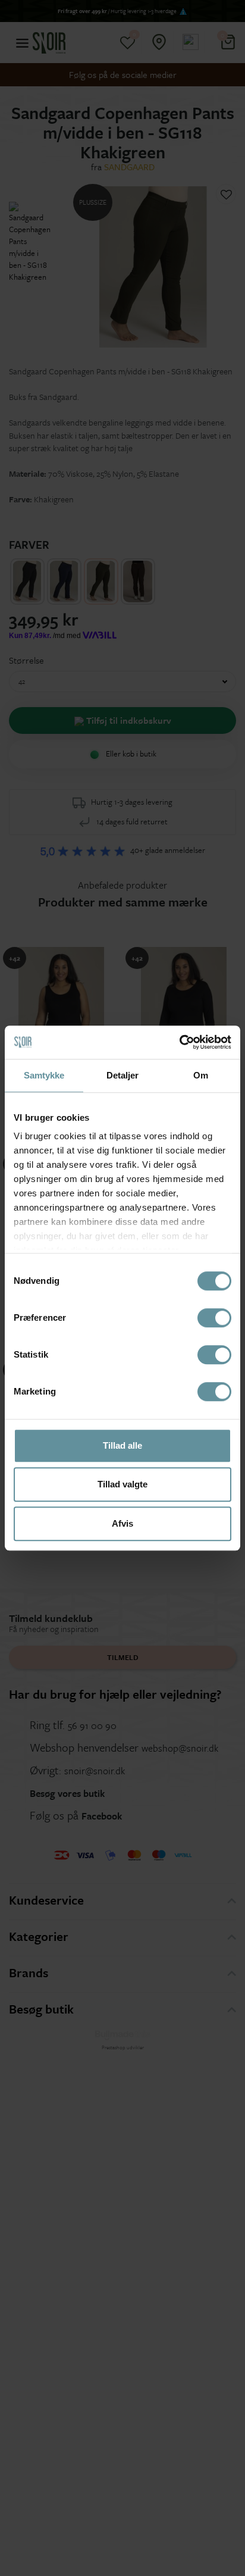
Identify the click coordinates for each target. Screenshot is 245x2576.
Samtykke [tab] (44, 1075)
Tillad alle (122, 1445)
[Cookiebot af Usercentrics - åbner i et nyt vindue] (179, 1042)
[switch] (214, 1318)
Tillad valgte (122, 1484)
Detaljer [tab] (123, 1075)
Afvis (122, 1523)
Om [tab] (201, 1075)
